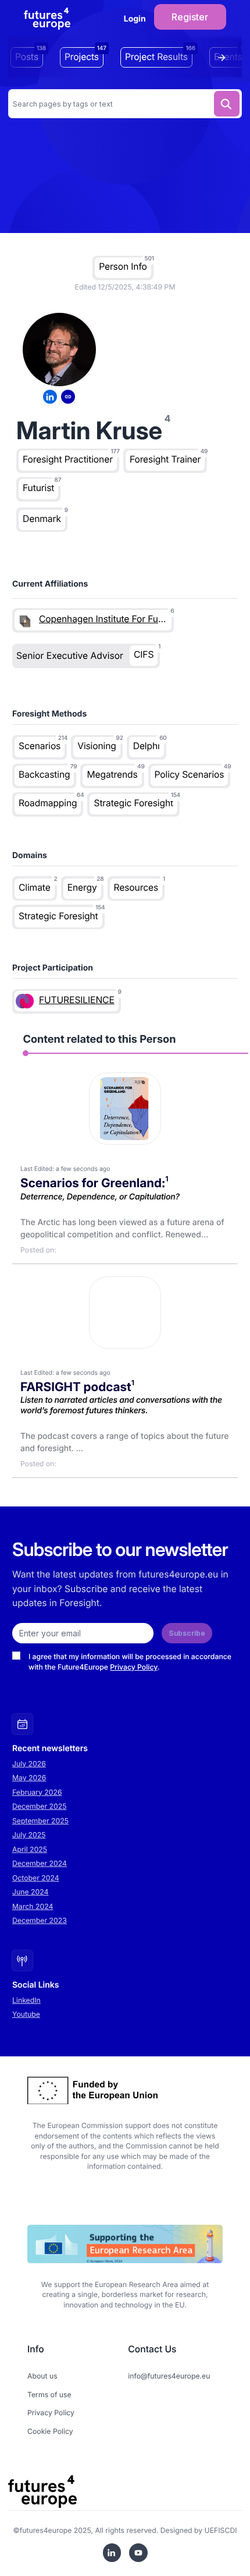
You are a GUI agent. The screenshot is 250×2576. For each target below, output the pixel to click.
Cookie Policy (50, 2431)
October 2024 (36, 1878)
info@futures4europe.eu (169, 2376)
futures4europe (46, 2530)
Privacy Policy (134, 1667)
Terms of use (49, 2395)
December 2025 (40, 1806)
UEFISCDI (221, 2530)
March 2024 (33, 1906)
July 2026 (29, 1764)
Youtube (26, 2014)
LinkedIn (26, 2000)
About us (42, 2376)
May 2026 (29, 1778)
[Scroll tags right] (224, 58)
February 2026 (37, 1792)
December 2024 (40, 1863)
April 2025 (30, 1849)
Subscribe (187, 1633)
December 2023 (40, 1920)
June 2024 (30, 1892)
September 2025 (40, 1821)
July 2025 (29, 1835)
